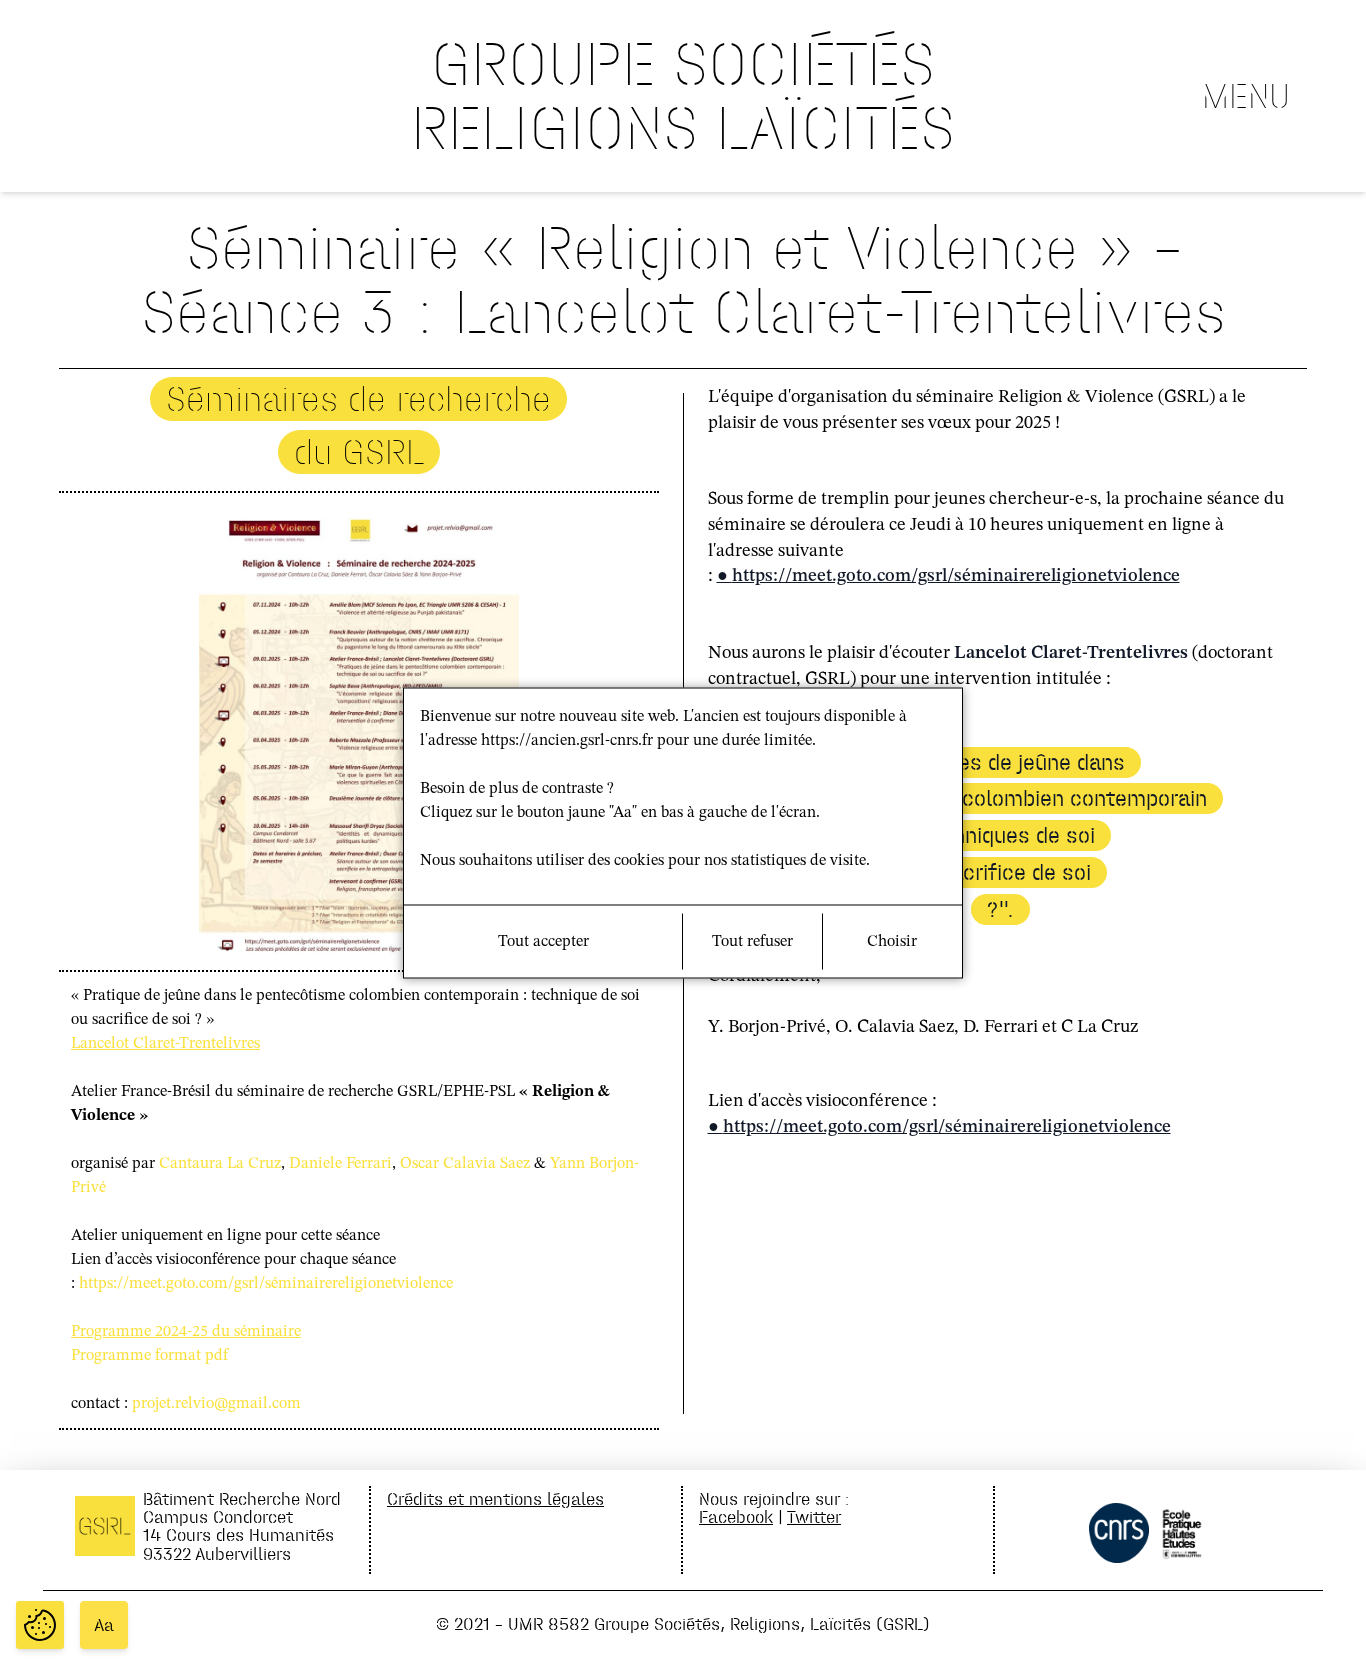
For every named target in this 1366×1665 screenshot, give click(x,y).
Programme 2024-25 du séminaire (186, 1332)
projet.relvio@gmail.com (216, 1404)
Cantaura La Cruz (220, 1164)
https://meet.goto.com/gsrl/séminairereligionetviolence (266, 1284)
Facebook (736, 1516)
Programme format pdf (149, 1356)
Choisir (892, 941)
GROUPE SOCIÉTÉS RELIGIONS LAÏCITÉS (683, 95)
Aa (104, 1625)
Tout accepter (543, 941)
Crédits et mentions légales (495, 1498)
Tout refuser (752, 941)
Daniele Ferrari (340, 1164)
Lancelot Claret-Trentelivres (165, 1044)
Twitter (814, 1516)
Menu (1246, 96)
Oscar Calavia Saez (465, 1164)
